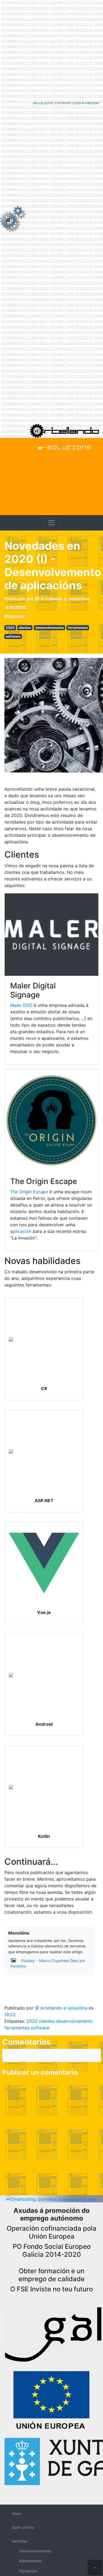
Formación (28, 2571)
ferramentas (78, 628)
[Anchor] (45, 854)
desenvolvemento (49, 628)
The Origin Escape (29, 1192)
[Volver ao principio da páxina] (95, 2567)
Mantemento (30, 2561)
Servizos (19, 2541)
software (13, 636)
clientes (25, 628)
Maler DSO (21, 1005)
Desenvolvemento (35, 2551)
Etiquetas (15, 616)
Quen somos (23, 2527)
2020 (10, 628)
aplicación (21, 1231)
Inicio (16, 2514)
